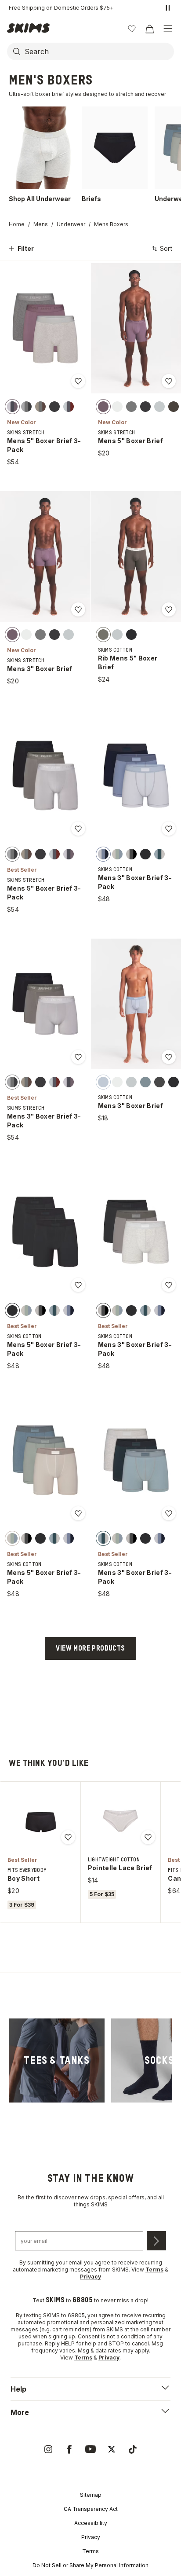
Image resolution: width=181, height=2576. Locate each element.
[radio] (12, 406)
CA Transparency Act (91, 2509)
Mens (41, 224)
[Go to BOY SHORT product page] (40, 1821)
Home (17, 224)
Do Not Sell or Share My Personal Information (90, 2565)
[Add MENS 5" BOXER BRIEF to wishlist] (169, 381)
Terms (90, 2551)
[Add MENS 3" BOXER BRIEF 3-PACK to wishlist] (169, 829)
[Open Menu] (168, 29)
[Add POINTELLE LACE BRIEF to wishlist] (148, 1837)
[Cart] (149, 29)
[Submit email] (156, 2241)
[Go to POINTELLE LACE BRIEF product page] (120, 1821)
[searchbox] (98, 51)
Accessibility (91, 2523)
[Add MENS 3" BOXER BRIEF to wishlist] (78, 609)
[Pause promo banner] (168, 8)
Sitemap (91, 2495)
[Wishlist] (132, 29)
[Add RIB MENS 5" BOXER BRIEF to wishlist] (169, 609)
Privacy (91, 2537)
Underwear (71, 224)
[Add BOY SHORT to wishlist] (68, 1837)
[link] (57, 2060)
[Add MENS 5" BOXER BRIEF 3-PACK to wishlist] (78, 381)
